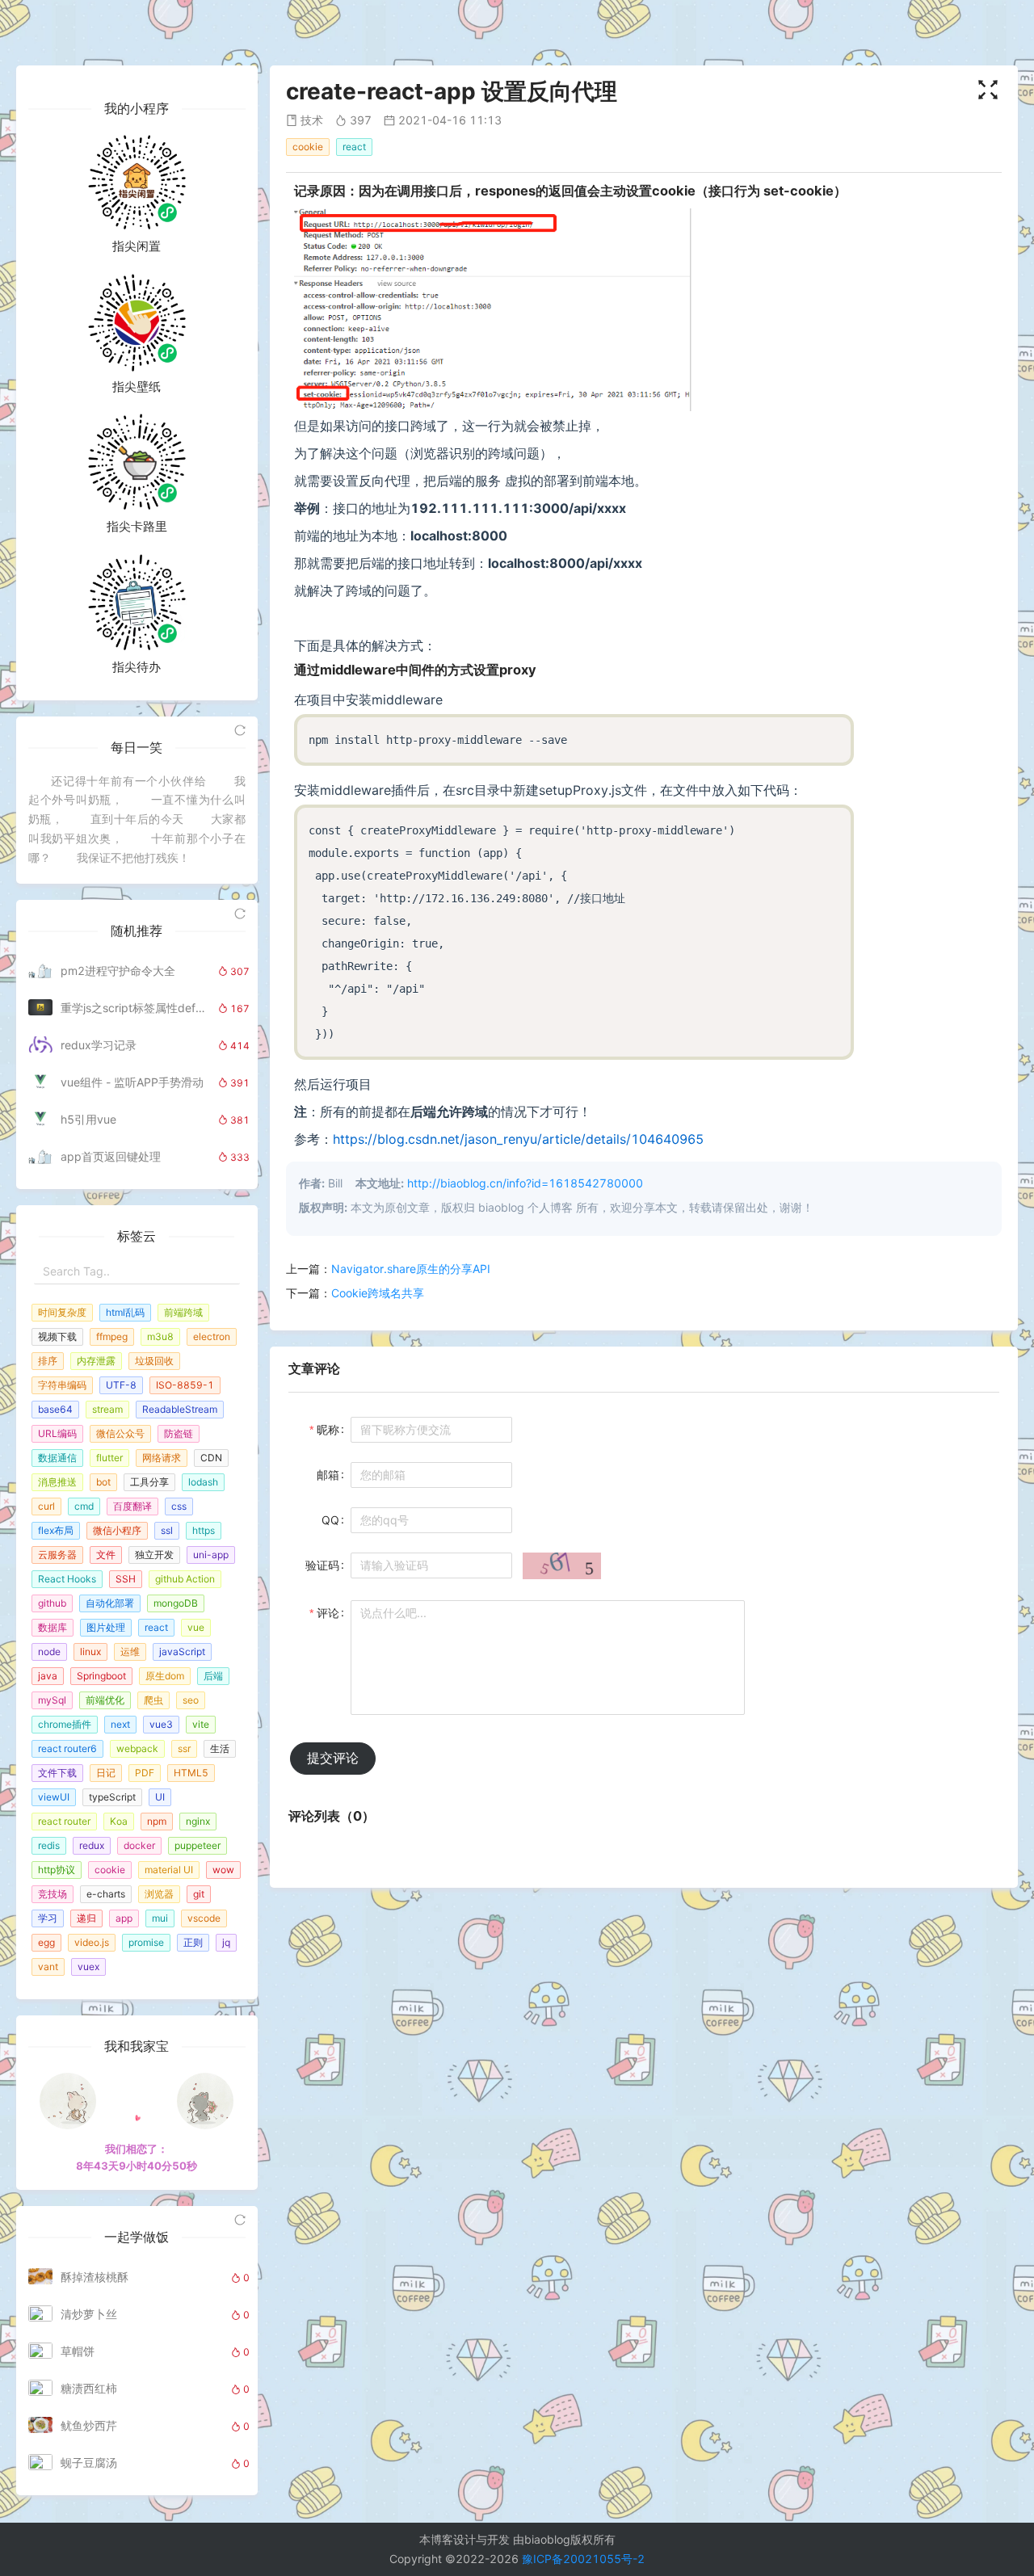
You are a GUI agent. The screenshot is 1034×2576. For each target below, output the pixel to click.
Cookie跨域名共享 (378, 1293)
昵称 (328, 1429)
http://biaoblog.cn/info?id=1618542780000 (525, 1183)
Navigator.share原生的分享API (411, 1269)
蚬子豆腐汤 (89, 2463)
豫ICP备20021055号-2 (583, 2559)
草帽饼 (78, 2351)
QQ (330, 1520)
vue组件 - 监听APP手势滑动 (132, 1082)
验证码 (322, 1565)
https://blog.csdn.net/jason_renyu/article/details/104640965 (518, 1139)
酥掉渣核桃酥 (95, 2277)
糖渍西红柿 (89, 2388)
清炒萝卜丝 (89, 2314)
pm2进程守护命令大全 (118, 971)
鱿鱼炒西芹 (89, 2425)
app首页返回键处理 (111, 1156)
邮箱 (328, 1475)
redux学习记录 (99, 1045)
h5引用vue (88, 1119)
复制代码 (824, 733)
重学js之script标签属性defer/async (135, 1008)
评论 (328, 1613)
